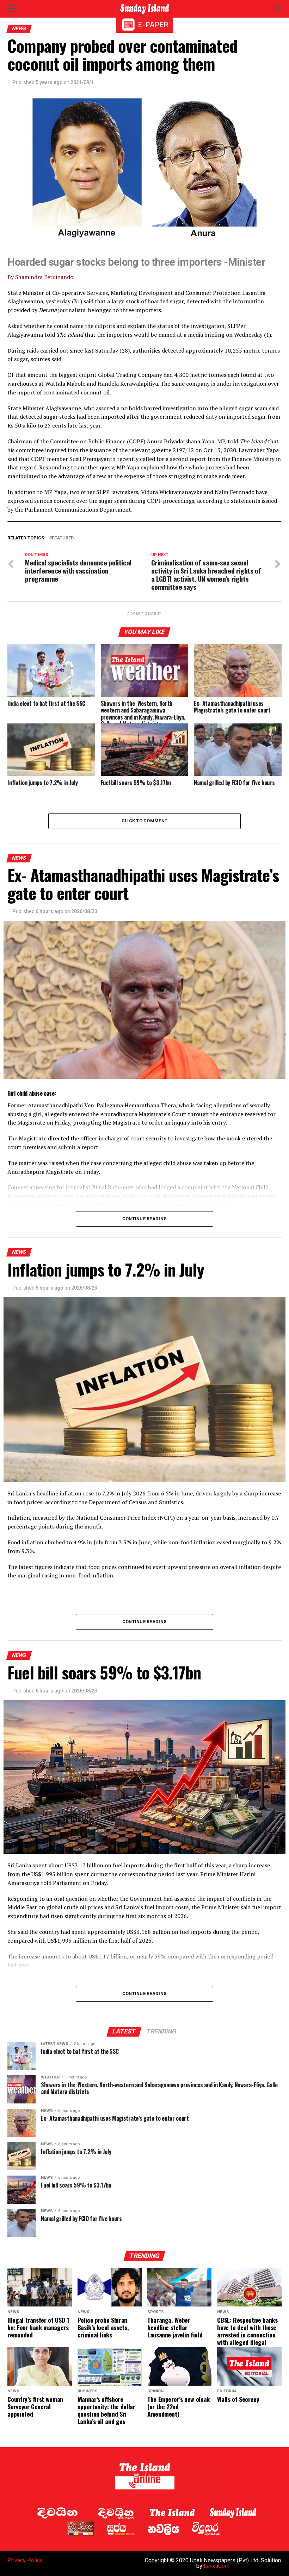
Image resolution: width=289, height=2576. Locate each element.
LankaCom (217, 2566)
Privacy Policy (25, 2560)
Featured (63, 538)
